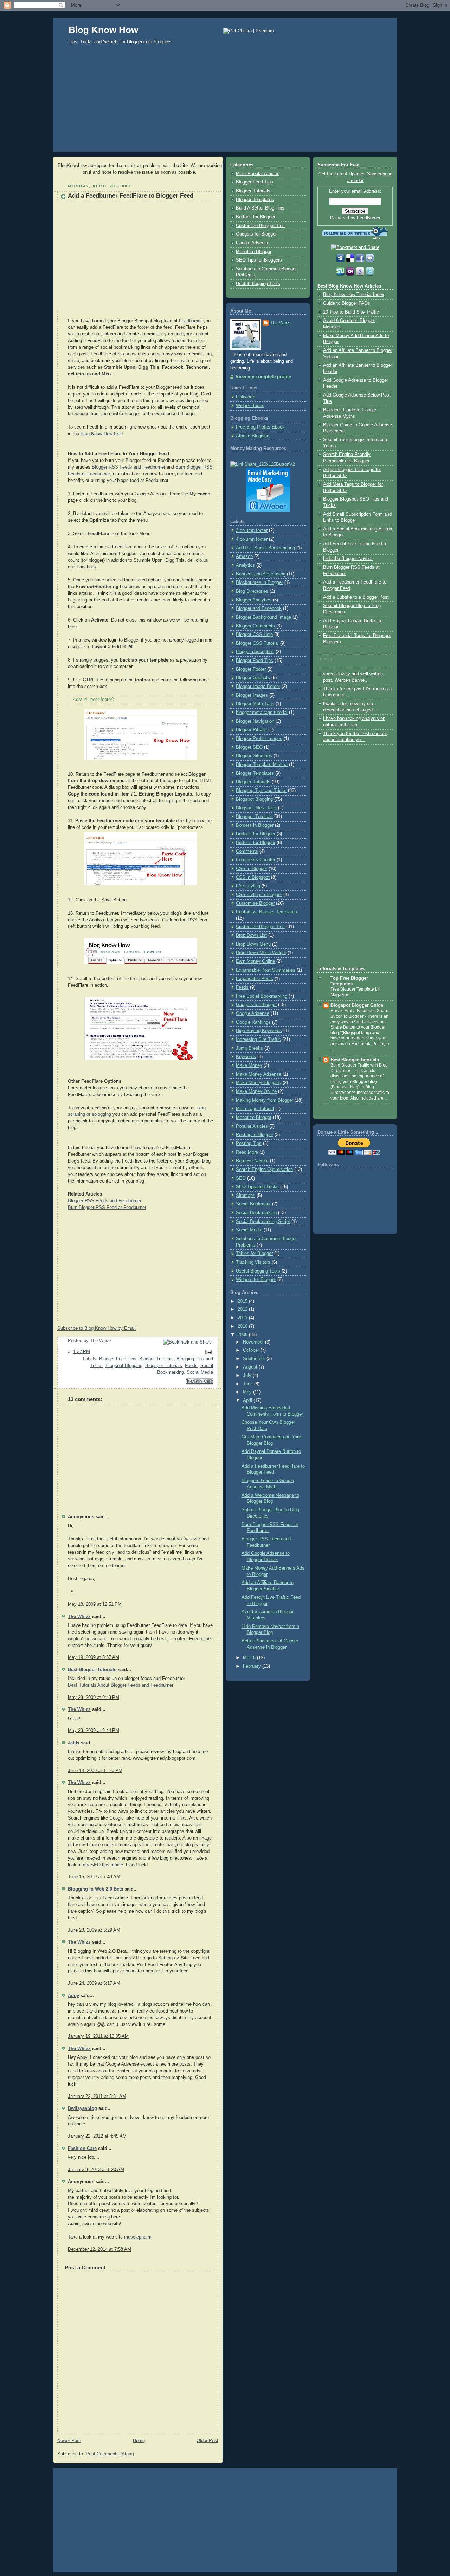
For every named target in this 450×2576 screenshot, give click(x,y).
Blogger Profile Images (259, 739)
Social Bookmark (253, 1204)
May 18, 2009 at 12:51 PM (95, 1604)
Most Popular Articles (258, 174)
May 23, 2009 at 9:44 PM (94, 1731)
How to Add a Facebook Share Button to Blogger (359, 1013)
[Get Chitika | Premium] (249, 31)
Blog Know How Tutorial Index (354, 295)
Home (139, 2441)
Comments (247, 851)
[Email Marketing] (268, 510)
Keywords (246, 1057)
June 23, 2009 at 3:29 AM (94, 1930)
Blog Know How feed (102, 434)
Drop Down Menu (253, 944)
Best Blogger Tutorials (92, 1670)
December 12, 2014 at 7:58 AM (99, 2249)
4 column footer (252, 539)
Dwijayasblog (82, 2108)
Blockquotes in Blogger (259, 582)
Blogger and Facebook (259, 608)
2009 (243, 1335)
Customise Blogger (255, 903)
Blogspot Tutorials (164, 1366)
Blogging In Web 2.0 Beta (95, 1889)
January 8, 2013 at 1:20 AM (96, 2170)
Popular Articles (252, 1126)
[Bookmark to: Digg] (341, 261)
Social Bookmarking (256, 1213)
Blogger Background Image (263, 617)
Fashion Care (82, 2149)
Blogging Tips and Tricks (261, 791)
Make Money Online (256, 1091)
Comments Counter (256, 860)
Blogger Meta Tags (255, 704)
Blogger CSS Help (254, 635)
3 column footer (252, 530)
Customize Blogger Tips (260, 226)
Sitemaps (246, 1196)
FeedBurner (369, 218)
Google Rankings (253, 1022)
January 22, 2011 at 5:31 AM (97, 2097)
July (248, 1376)
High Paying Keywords (259, 1031)
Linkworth (246, 397)
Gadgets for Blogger (256, 234)
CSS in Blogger (252, 869)
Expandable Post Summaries (266, 970)
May (248, 1392)
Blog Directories (252, 591)
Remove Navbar (252, 1161)
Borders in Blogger (255, 825)
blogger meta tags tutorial (262, 713)
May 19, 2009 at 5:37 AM (94, 1657)
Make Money (249, 1065)
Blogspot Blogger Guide (357, 1005)
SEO (241, 1178)
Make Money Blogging (259, 1083)
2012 (243, 1309)
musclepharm (138, 2237)
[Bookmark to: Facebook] (361, 261)
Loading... (327, 659)
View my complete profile (263, 377)
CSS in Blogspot (253, 877)
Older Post (207, 2441)
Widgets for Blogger (256, 1280)
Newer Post (69, 2441)
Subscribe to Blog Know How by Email (97, 1328)
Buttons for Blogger (256, 217)
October (252, 1350)
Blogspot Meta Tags (256, 808)
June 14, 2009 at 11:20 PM (95, 1771)
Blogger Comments (255, 626)
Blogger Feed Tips (118, 1359)
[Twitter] (370, 275)
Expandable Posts (255, 979)
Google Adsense (253, 243)
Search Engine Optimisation (264, 1170)
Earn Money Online (255, 961)
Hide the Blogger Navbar (348, 559)
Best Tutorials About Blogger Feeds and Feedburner (121, 1685)
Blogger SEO (249, 747)
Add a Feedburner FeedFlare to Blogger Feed (131, 196)
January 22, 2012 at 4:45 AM (97, 2136)
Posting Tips (249, 1144)
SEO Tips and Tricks (257, 1187)
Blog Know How (103, 30)
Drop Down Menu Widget (261, 953)
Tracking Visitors (253, 1262)
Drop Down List (251, 935)
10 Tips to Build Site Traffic (351, 312)
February (253, 1666)
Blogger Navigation (255, 721)
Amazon (244, 556)
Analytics (245, 565)
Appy (73, 1996)
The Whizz (79, 1617)
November (254, 1342)
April (248, 1400)
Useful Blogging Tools (258, 284)
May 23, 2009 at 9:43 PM (94, 1698)
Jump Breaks (249, 1048)
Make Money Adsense (259, 1074)
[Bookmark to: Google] (361, 275)
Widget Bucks (250, 406)
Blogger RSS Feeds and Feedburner (128, 467)
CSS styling (248, 886)
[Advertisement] (225, 105)
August (251, 1367)
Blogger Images (252, 695)
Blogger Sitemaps (254, 756)
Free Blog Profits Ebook (260, 427)
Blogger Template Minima (262, 765)
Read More (247, 1152)
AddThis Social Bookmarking (265, 548)
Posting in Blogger (255, 1135)
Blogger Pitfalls (251, 730)
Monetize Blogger (254, 252)
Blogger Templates (255, 200)
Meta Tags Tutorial (255, 1109)
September (255, 1359)
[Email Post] (207, 1352)
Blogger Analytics (254, 600)
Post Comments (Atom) (110, 2454)
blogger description (255, 652)
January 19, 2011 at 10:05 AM (98, 2036)
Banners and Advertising (261, 574)
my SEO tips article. (104, 1865)
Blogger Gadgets (253, 678)
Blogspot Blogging (124, 1366)
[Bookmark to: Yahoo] (351, 275)
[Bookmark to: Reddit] (370, 261)
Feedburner (190, 321)
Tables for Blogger (254, 1254)
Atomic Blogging (253, 436)
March (250, 1658)
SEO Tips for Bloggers (259, 260)
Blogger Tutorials (156, 1359)
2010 (243, 1326)
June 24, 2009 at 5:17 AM (94, 1983)
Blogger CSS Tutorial (257, 643)
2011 (243, 1318)
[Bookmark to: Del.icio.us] (351, 261)
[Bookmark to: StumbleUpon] (341, 275)
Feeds (191, 1366)
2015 (243, 1301)
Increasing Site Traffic (258, 1039)
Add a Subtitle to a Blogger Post (356, 597)
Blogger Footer (251, 669)
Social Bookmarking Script (263, 1222)
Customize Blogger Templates (266, 912)
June (249, 1384)
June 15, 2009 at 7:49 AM (94, 1877)
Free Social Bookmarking (262, 996)
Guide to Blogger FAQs (347, 303)
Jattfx (74, 1743)
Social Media (200, 1372)
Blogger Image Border (258, 687)
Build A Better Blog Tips (260, 208)
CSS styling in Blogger (259, 895)
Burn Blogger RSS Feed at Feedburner (107, 1207)
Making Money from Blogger (265, 1100)
